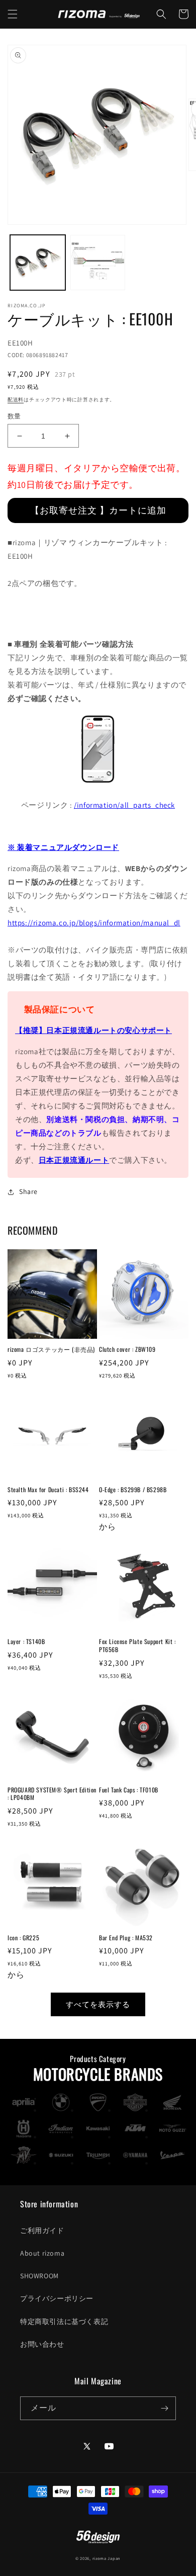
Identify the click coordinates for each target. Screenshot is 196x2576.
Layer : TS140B (26, 1642)
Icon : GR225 (23, 1938)
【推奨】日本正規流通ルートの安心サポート (93, 1030)
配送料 (16, 400)
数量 (14, 416)
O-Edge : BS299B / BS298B (133, 1490)
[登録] (164, 2408)
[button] (13, 14)
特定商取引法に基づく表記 (64, 2322)
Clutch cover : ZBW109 (127, 1349)
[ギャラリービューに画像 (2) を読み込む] (98, 263)
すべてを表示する (98, 2004)
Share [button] (28, 1191)
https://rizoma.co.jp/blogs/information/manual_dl (94, 923)
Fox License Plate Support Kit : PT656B (137, 1645)
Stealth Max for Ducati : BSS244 (48, 1490)
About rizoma (42, 2253)
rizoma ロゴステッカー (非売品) (51, 1349)
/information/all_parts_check (124, 805)
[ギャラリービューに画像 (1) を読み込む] (38, 263)
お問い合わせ (42, 2344)
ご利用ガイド (42, 2230)
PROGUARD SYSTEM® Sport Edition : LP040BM (52, 1794)
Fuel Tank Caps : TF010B (129, 1790)
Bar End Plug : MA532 (126, 1938)
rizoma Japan (107, 2558)
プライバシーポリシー (57, 2298)
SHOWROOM (39, 2276)
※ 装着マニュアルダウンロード (63, 847)
